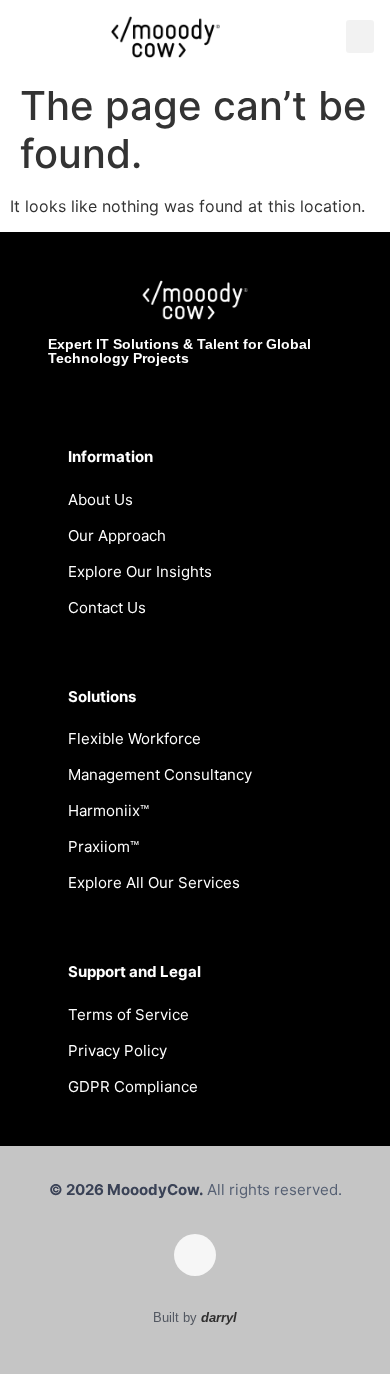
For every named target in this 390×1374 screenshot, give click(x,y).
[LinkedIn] (195, 1255)
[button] (360, 36)
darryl (219, 1317)
